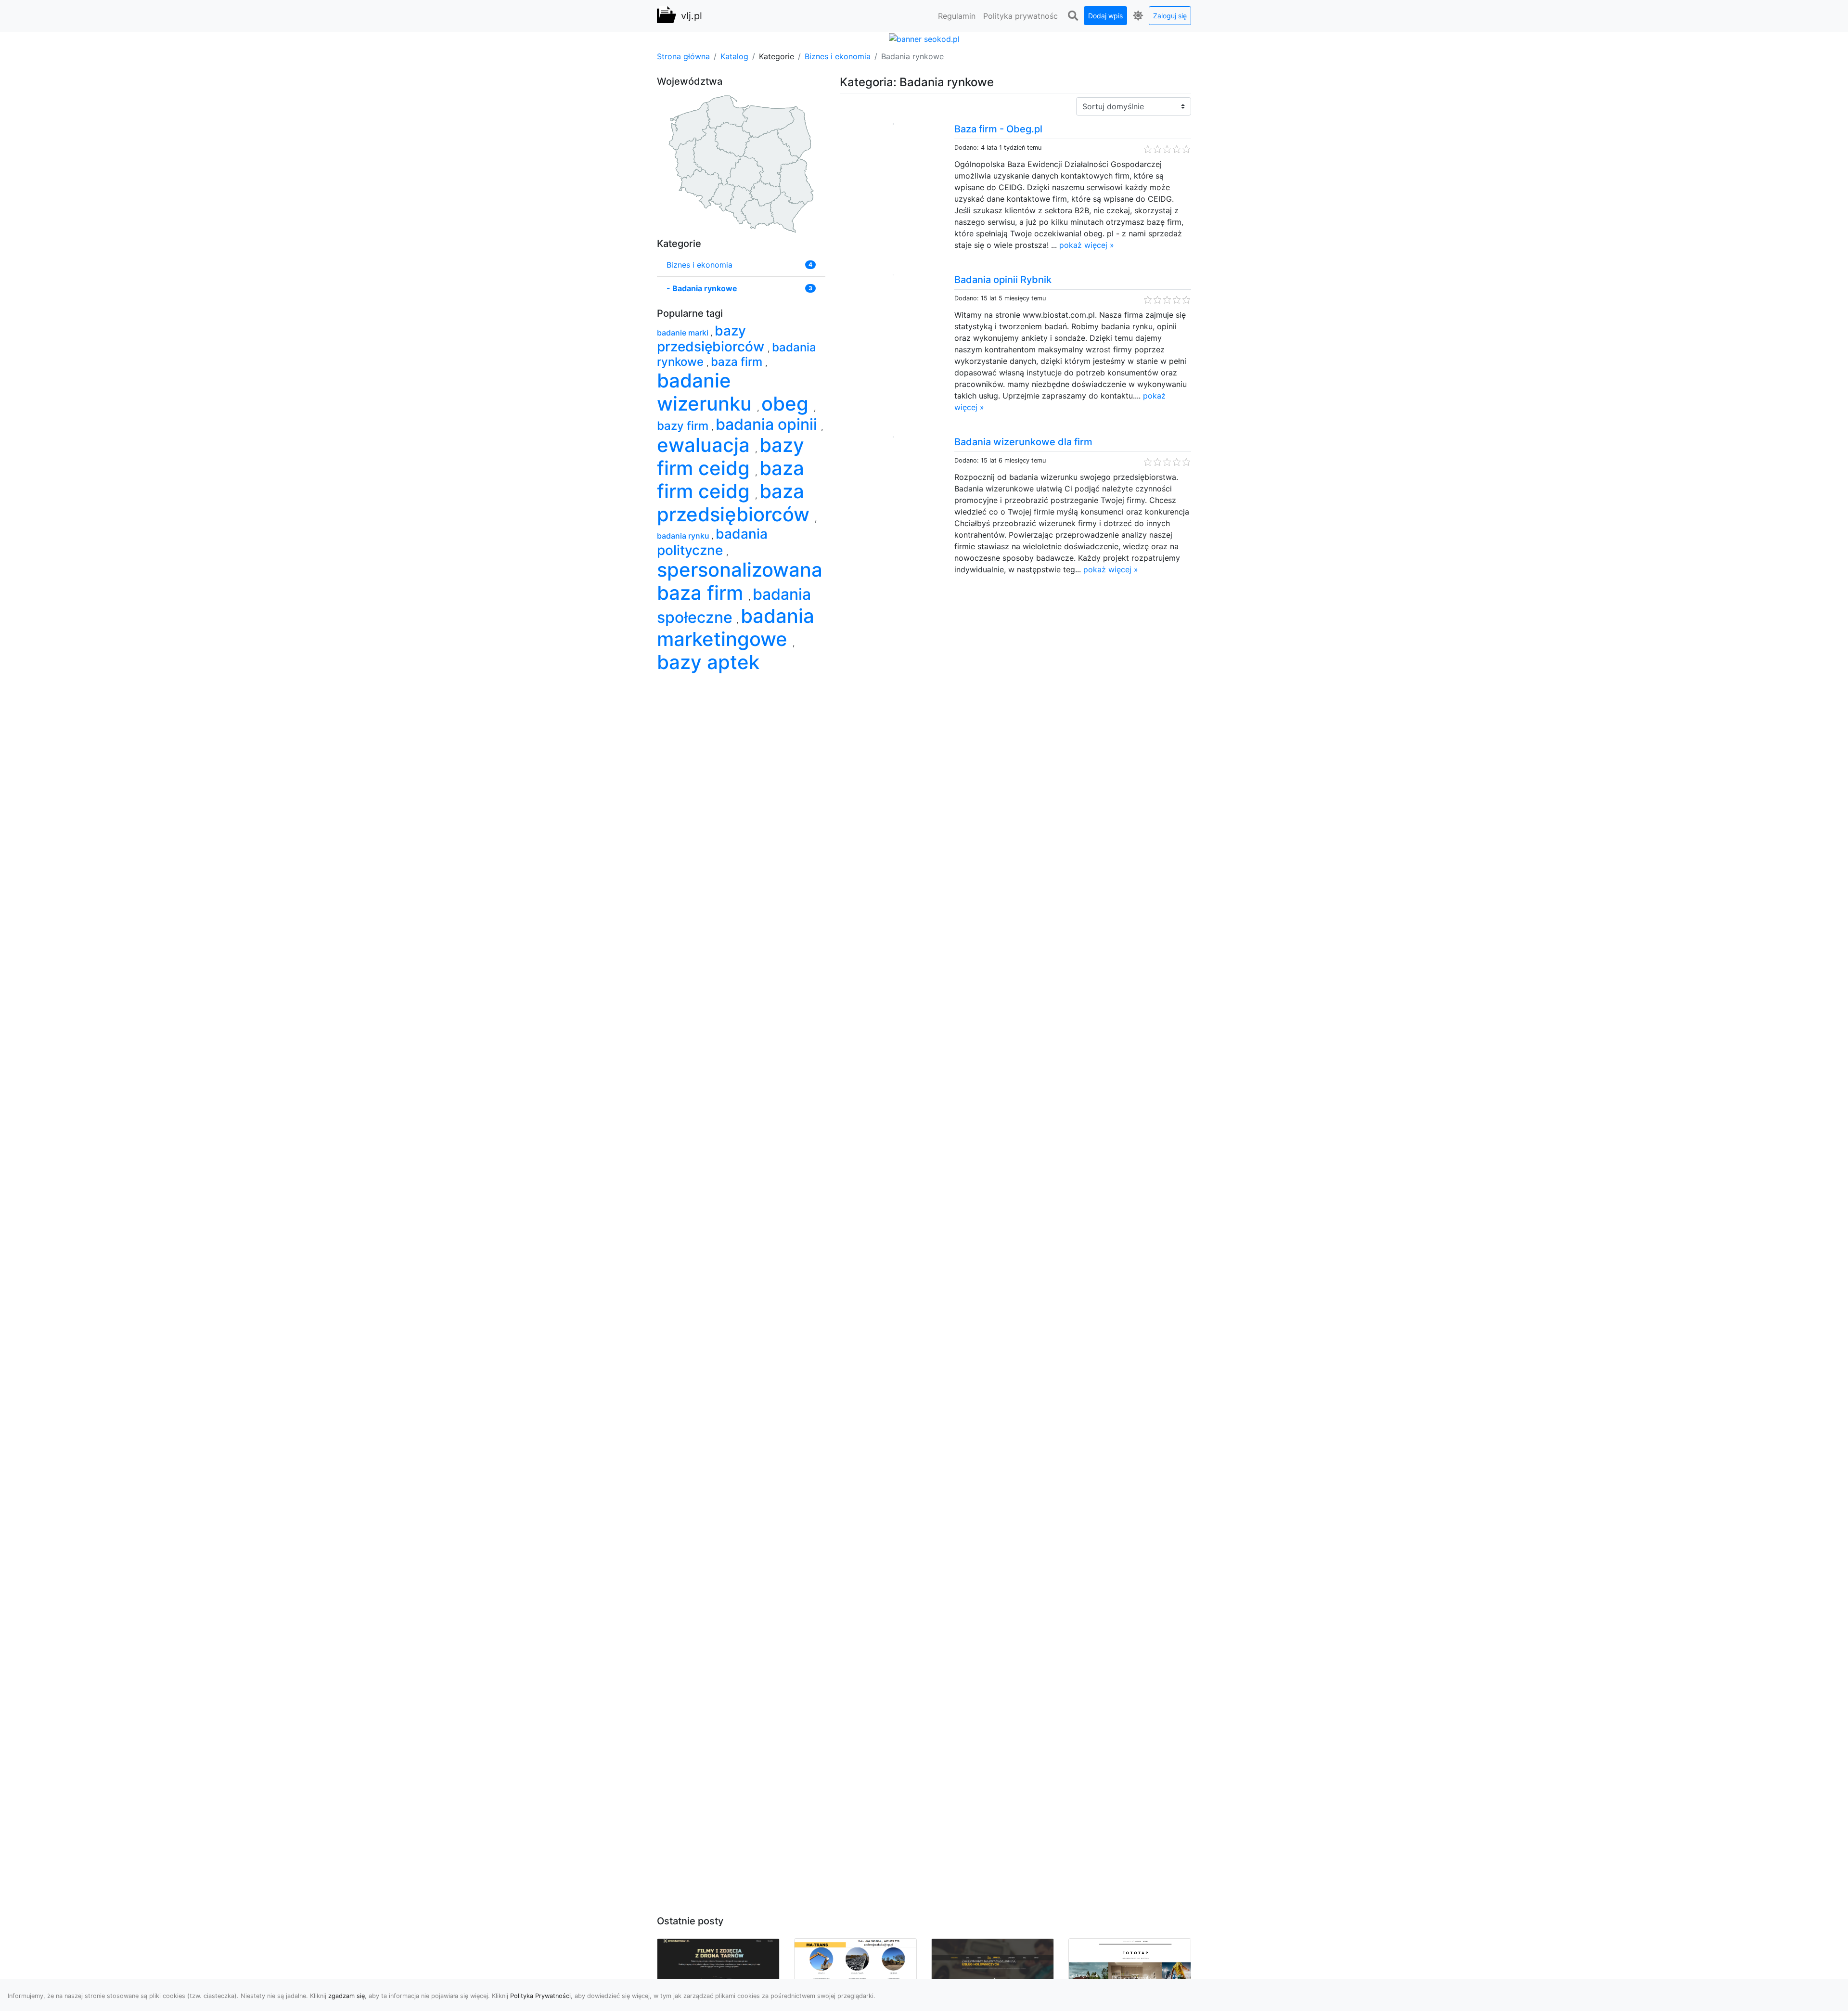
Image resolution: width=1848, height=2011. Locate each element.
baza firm (738, 362)
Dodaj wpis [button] (1105, 16)
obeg (788, 404)
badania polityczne (712, 542)
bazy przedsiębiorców (712, 339)
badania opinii (768, 424)
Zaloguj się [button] (1170, 16)
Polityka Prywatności (540, 1996)
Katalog (734, 56)
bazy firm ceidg (731, 457)
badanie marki (684, 333)
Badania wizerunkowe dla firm (1023, 442)
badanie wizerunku (707, 392)
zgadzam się (346, 1996)
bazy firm (684, 426)
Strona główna (683, 56)
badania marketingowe (736, 627)
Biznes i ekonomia (838, 56)
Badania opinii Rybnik (1003, 280)
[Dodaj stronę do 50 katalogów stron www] (924, 38)
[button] (1073, 16)
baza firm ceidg (731, 480)
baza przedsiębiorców (736, 503)
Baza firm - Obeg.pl (998, 129)
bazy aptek (708, 662)
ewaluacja (706, 445)
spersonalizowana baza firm (740, 581)
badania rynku (684, 536)
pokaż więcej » (1087, 245)
